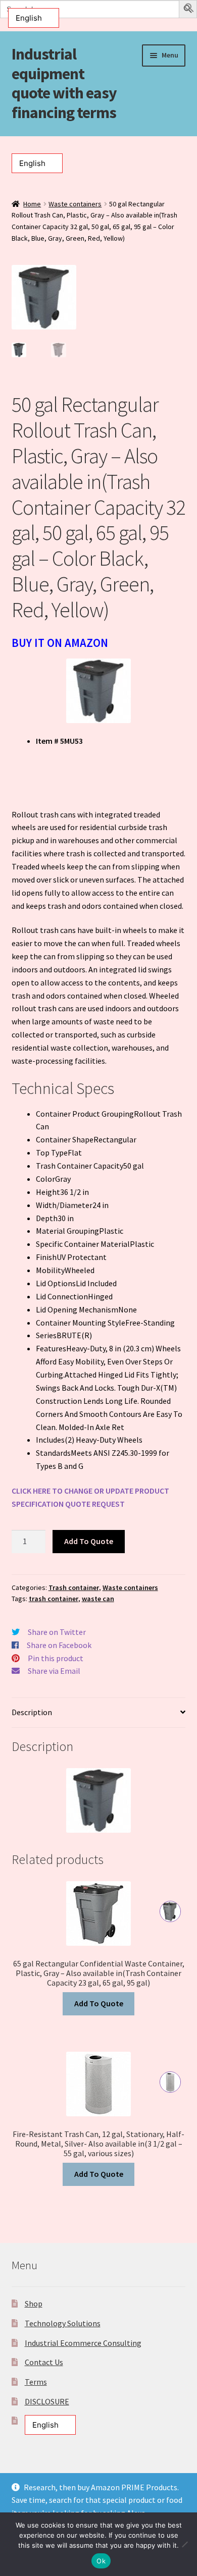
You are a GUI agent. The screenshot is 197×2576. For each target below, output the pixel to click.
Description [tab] (32, 1712)
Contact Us (44, 2362)
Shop (34, 2304)
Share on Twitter (57, 1632)
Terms (36, 2382)
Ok (101, 2561)
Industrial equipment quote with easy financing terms (64, 84)
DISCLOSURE (47, 2401)
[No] (184, 2544)
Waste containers (75, 204)
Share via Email (54, 1671)
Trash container (74, 1587)
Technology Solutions (63, 2323)
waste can (98, 1599)
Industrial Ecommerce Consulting (83, 2343)
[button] (189, 10)
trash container (54, 1599)
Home (32, 204)
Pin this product (56, 1658)
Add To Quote (89, 1541)
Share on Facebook (59, 1645)
